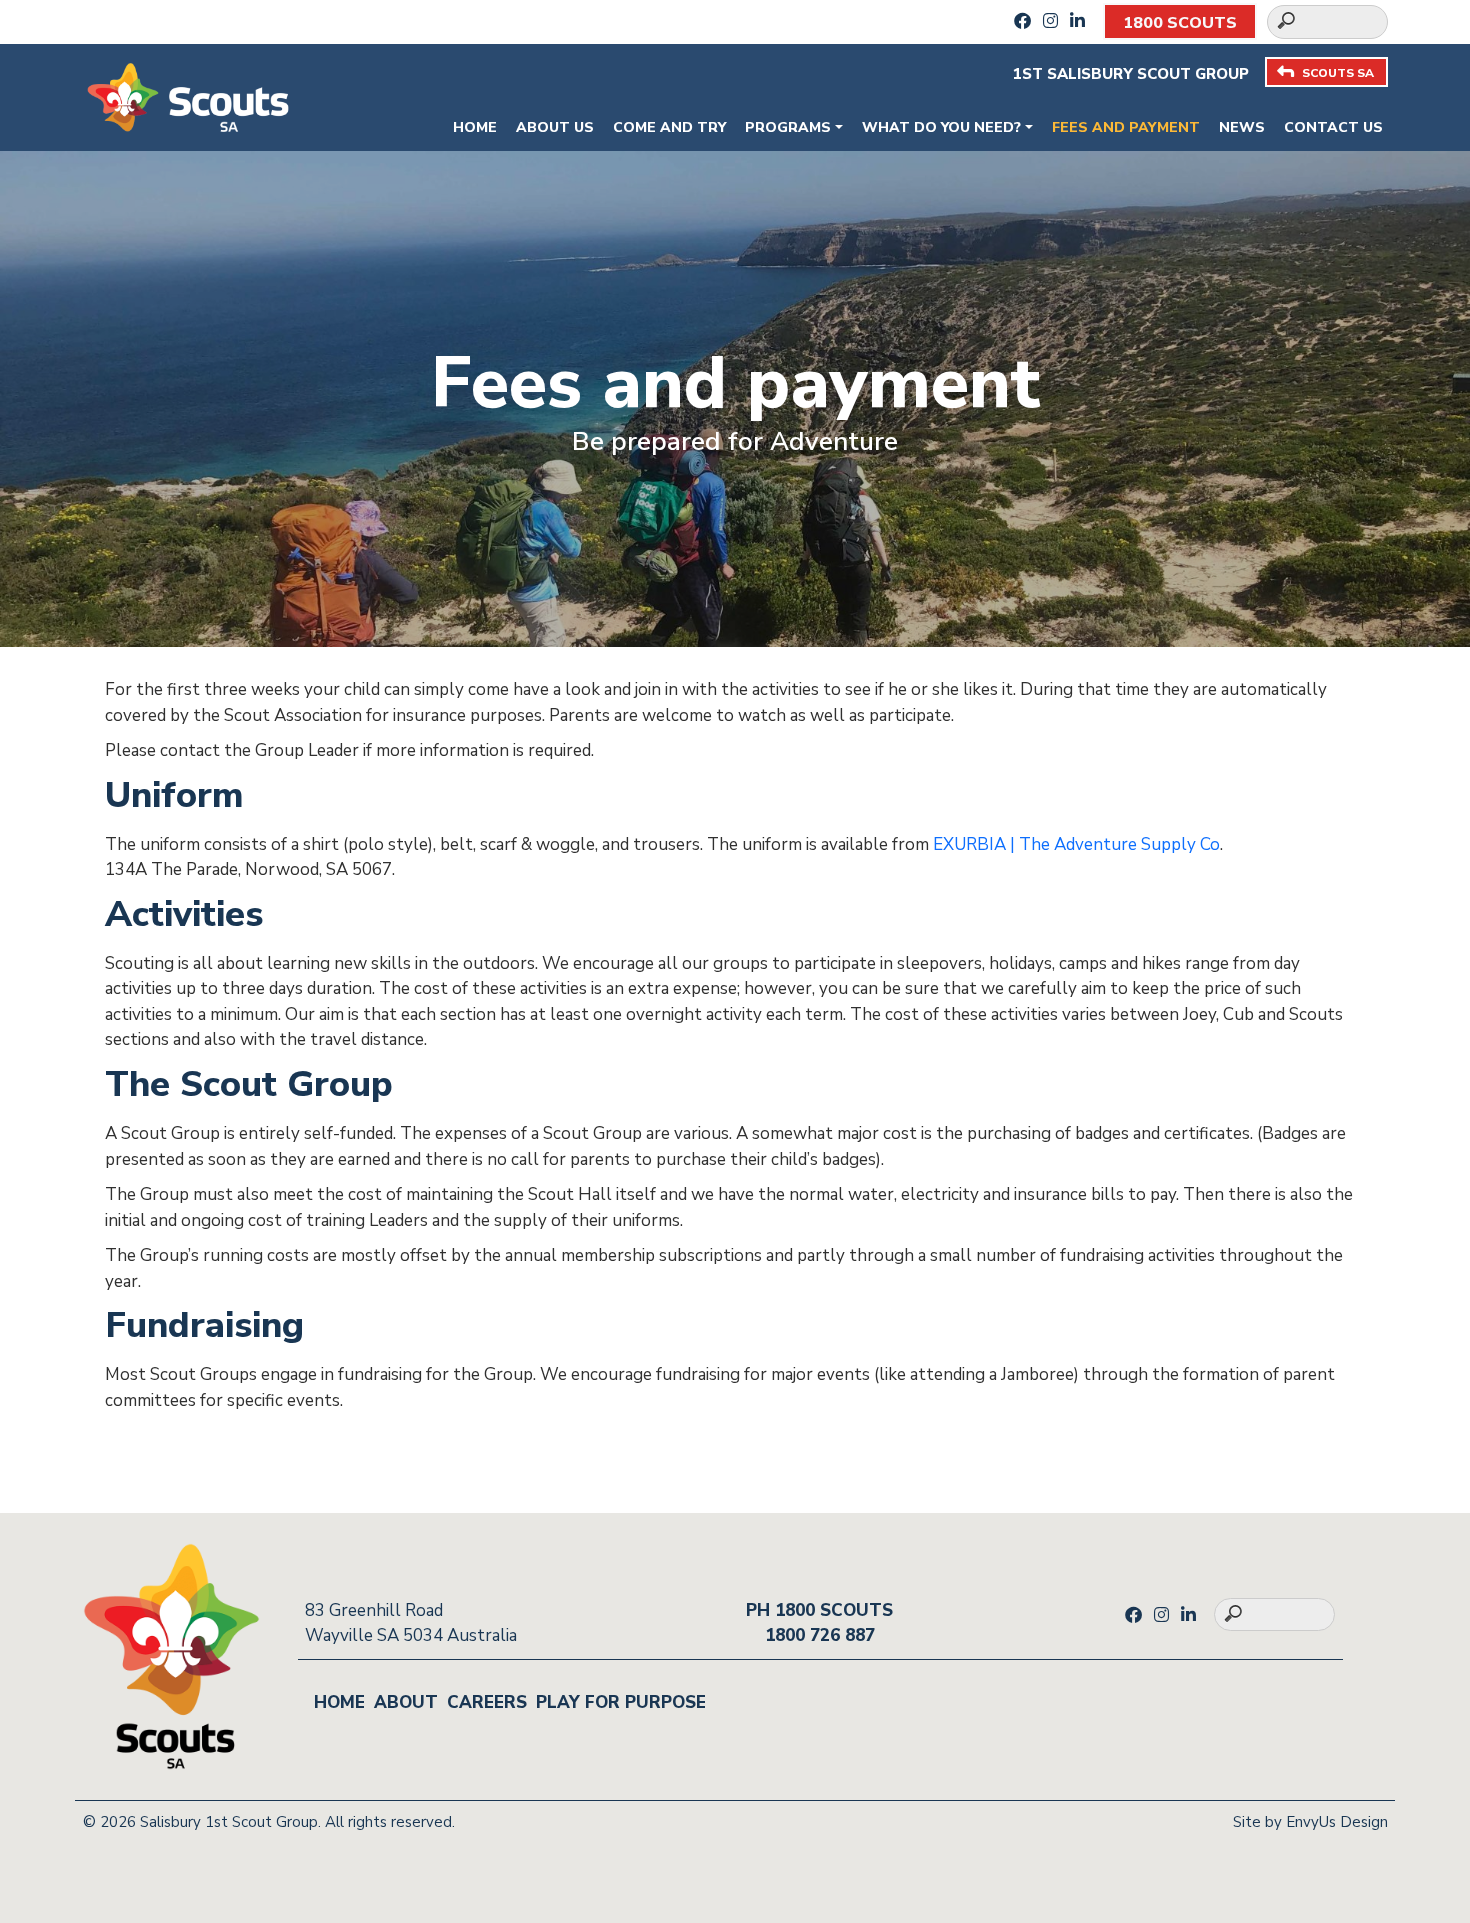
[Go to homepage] (188, 95)
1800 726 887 (820, 1635)
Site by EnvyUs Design (1310, 1822)
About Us (555, 127)
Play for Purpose (621, 1702)
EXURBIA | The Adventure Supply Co (1076, 844)
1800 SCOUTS (1180, 23)
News (1242, 127)
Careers (487, 1702)
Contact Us (1333, 127)
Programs (788, 127)
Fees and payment (1126, 127)
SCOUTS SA (1338, 73)
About (406, 1702)
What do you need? (941, 127)
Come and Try (669, 127)
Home (475, 127)
